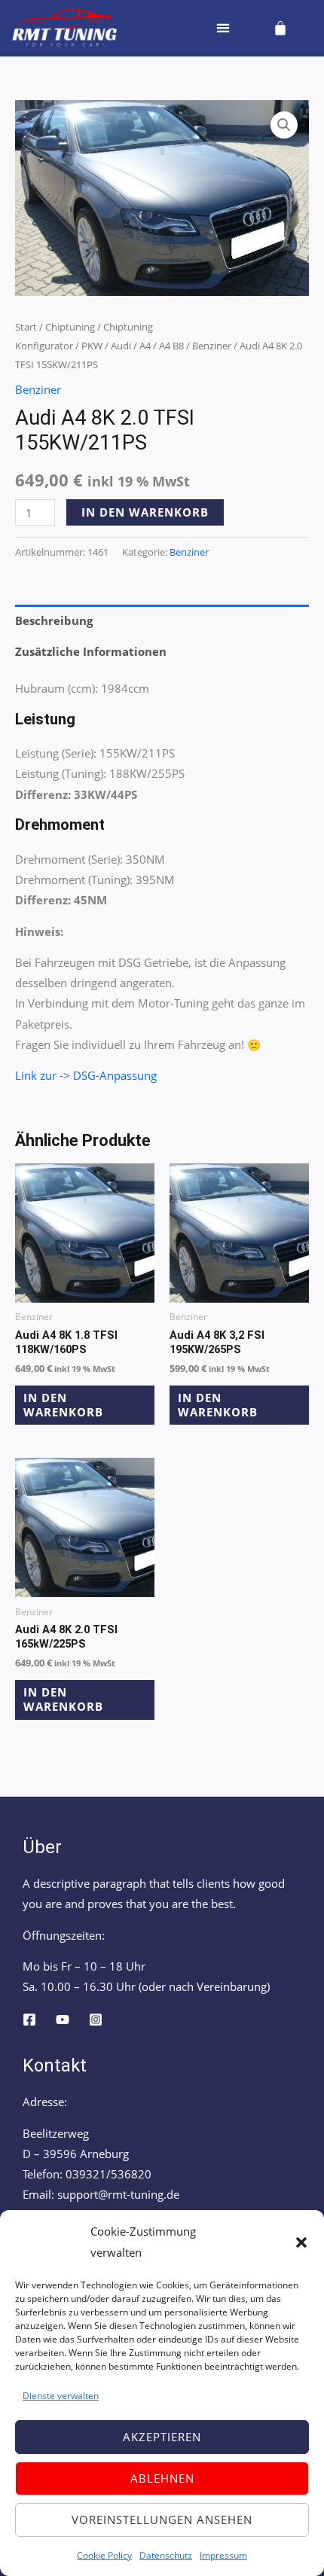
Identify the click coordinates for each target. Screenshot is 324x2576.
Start (26, 327)
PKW (92, 346)
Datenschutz (166, 2555)
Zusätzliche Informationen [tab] (91, 651)
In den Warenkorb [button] (63, 1405)
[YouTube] (63, 2020)
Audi (121, 346)
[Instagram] (96, 2020)
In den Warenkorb (145, 512)
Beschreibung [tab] (54, 620)
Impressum (223, 2555)
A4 (145, 346)
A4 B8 (171, 346)
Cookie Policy (104, 2555)
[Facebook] (29, 2020)
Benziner (212, 346)
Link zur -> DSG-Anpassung (86, 1075)
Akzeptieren (162, 2437)
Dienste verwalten (61, 2396)
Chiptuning (70, 327)
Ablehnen (162, 2478)
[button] (301, 2242)
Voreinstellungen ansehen (162, 2520)
